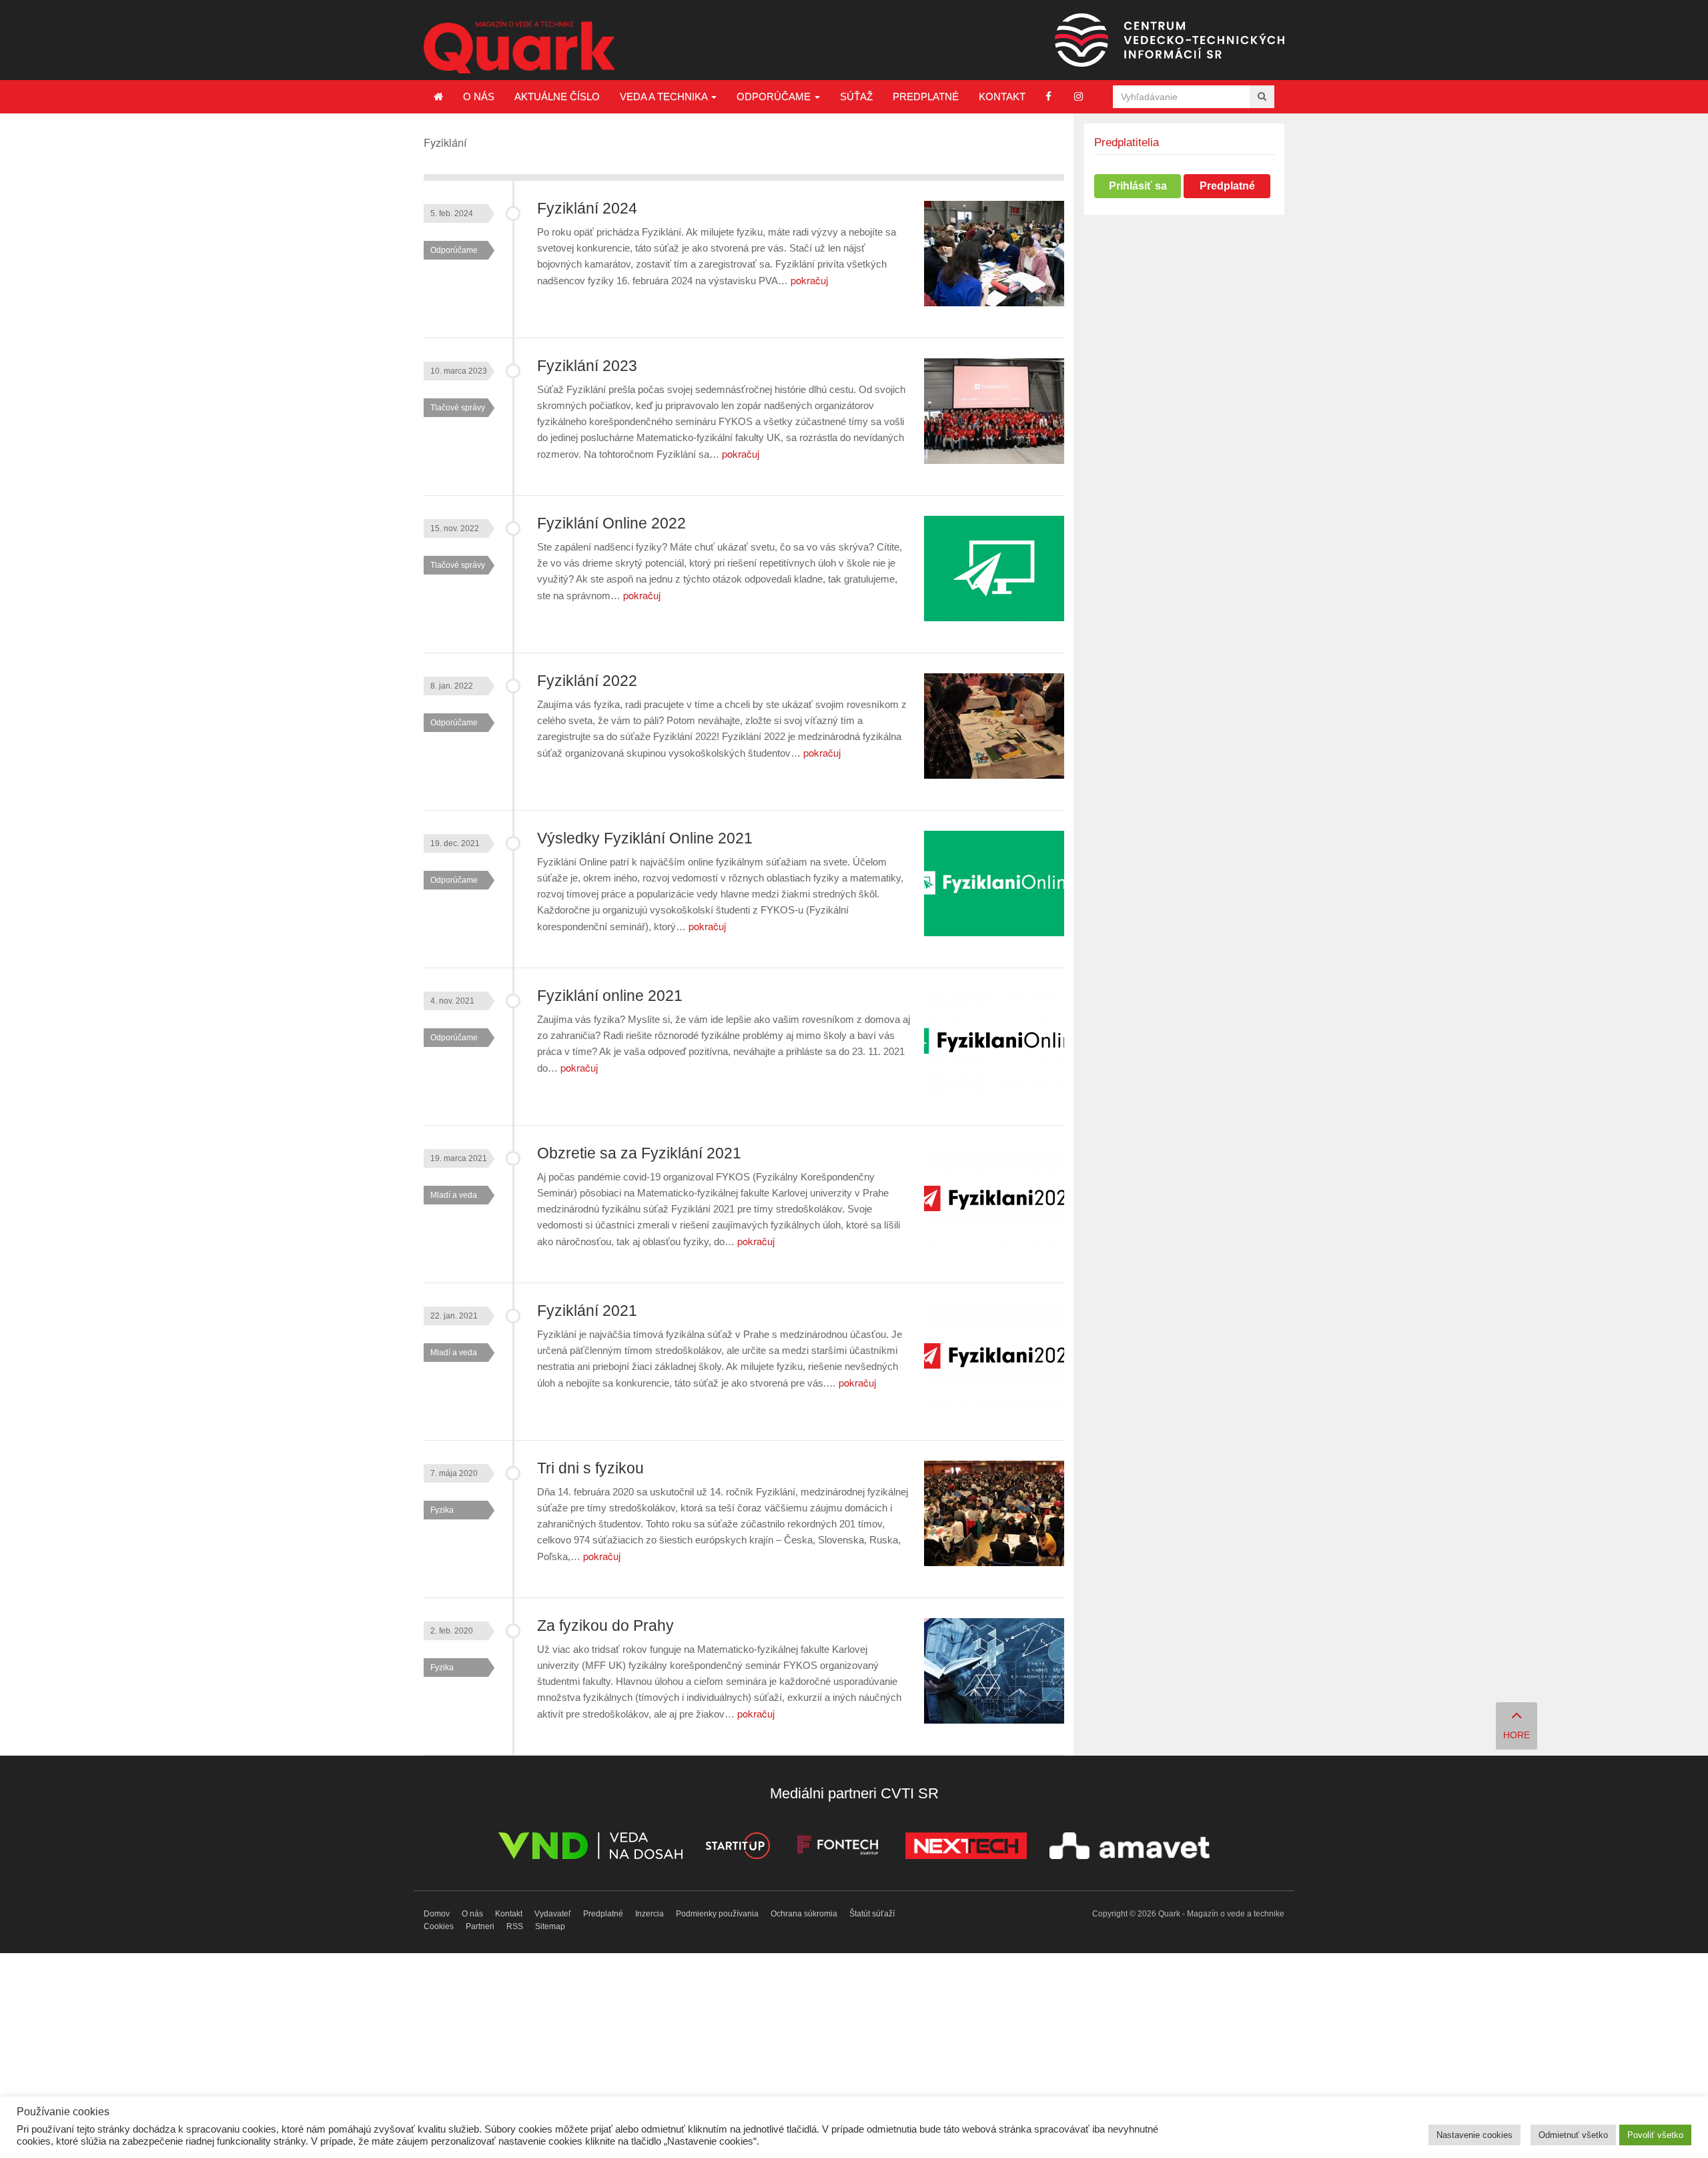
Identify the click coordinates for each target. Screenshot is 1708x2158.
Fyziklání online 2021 (610, 996)
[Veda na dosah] (590, 1848)
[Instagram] (1079, 96)
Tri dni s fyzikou (590, 1468)
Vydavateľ (553, 1914)
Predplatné (926, 96)
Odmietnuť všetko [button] (1573, 2135)
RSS (515, 1926)
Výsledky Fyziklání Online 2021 (645, 838)
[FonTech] (838, 1848)
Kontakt (1002, 96)
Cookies (439, 1926)
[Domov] (438, 97)
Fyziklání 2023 (587, 366)
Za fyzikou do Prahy (605, 1626)
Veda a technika (665, 96)
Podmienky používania (717, 1914)
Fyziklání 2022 (587, 681)
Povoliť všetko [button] (1655, 2135)
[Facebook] (1048, 96)
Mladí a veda (454, 1195)
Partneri (480, 1926)
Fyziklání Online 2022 (611, 523)
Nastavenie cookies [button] (1474, 2135)
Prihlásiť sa (1138, 186)
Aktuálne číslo (557, 96)
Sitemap (550, 1926)
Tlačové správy (458, 408)
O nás (479, 96)
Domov (437, 1914)
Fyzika (442, 1510)
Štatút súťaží (872, 1914)
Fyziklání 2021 (587, 1311)
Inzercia (650, 1914)
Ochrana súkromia (804, 1914)
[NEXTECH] (966, 1848)
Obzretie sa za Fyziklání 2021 (639, 1153)
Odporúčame (775, 96)
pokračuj (809, 280)
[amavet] (1130, 1848)
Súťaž (856, 96)
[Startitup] (737, 1848)
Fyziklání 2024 (587, 209)
